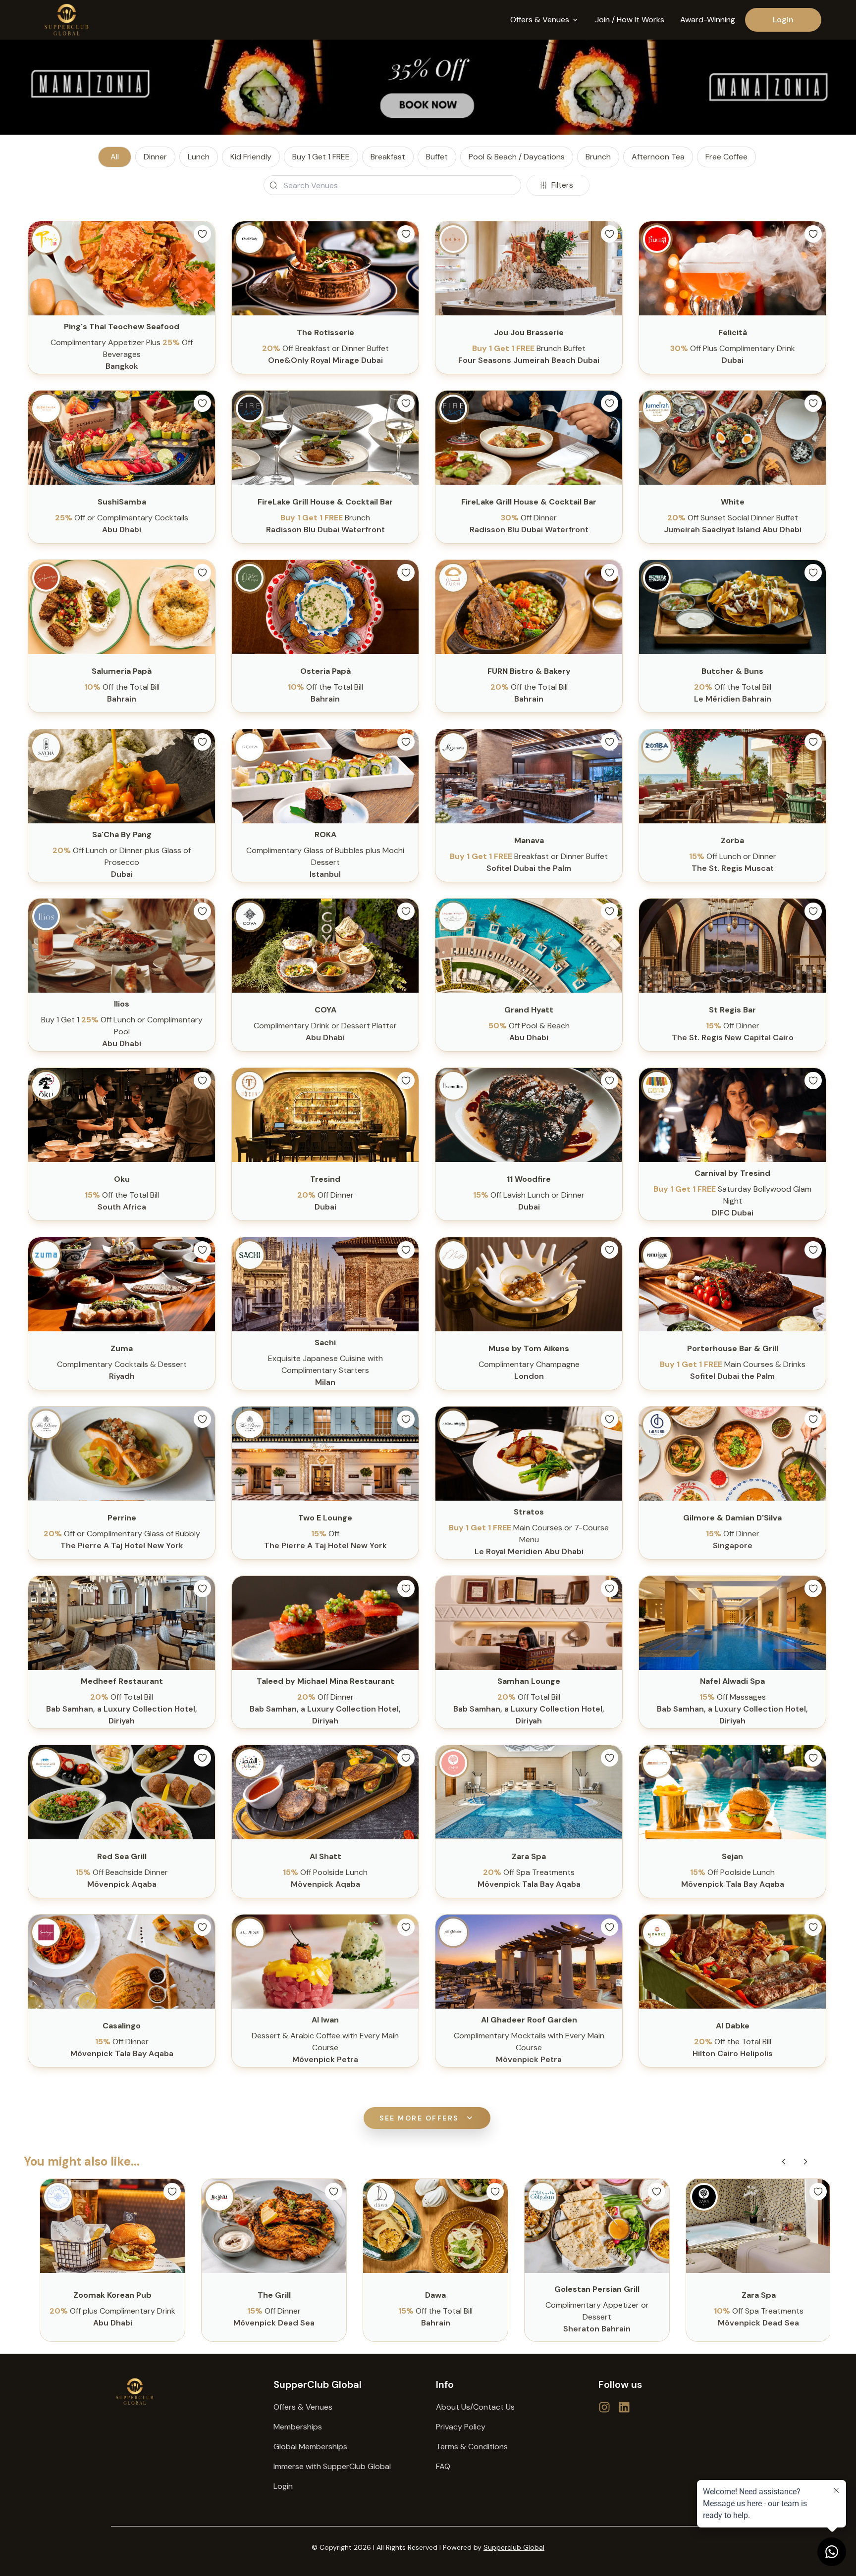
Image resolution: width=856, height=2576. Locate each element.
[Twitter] (604, 2407)
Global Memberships (310, 2447)
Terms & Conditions (472, 2447)
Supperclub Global (514, 2547)
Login (783, 20)
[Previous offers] (784, 2162)
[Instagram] (624, 2407)
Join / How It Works (630, 20)
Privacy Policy (461, 2427)
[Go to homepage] (184, 2392)
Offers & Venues (303, 2407)
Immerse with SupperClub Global (332, 2466)
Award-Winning (708, 20)
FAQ (443, 2466)
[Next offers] (805, 2162)
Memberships (298, 2427)
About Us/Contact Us (475, 2407)
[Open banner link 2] (428, 87)
